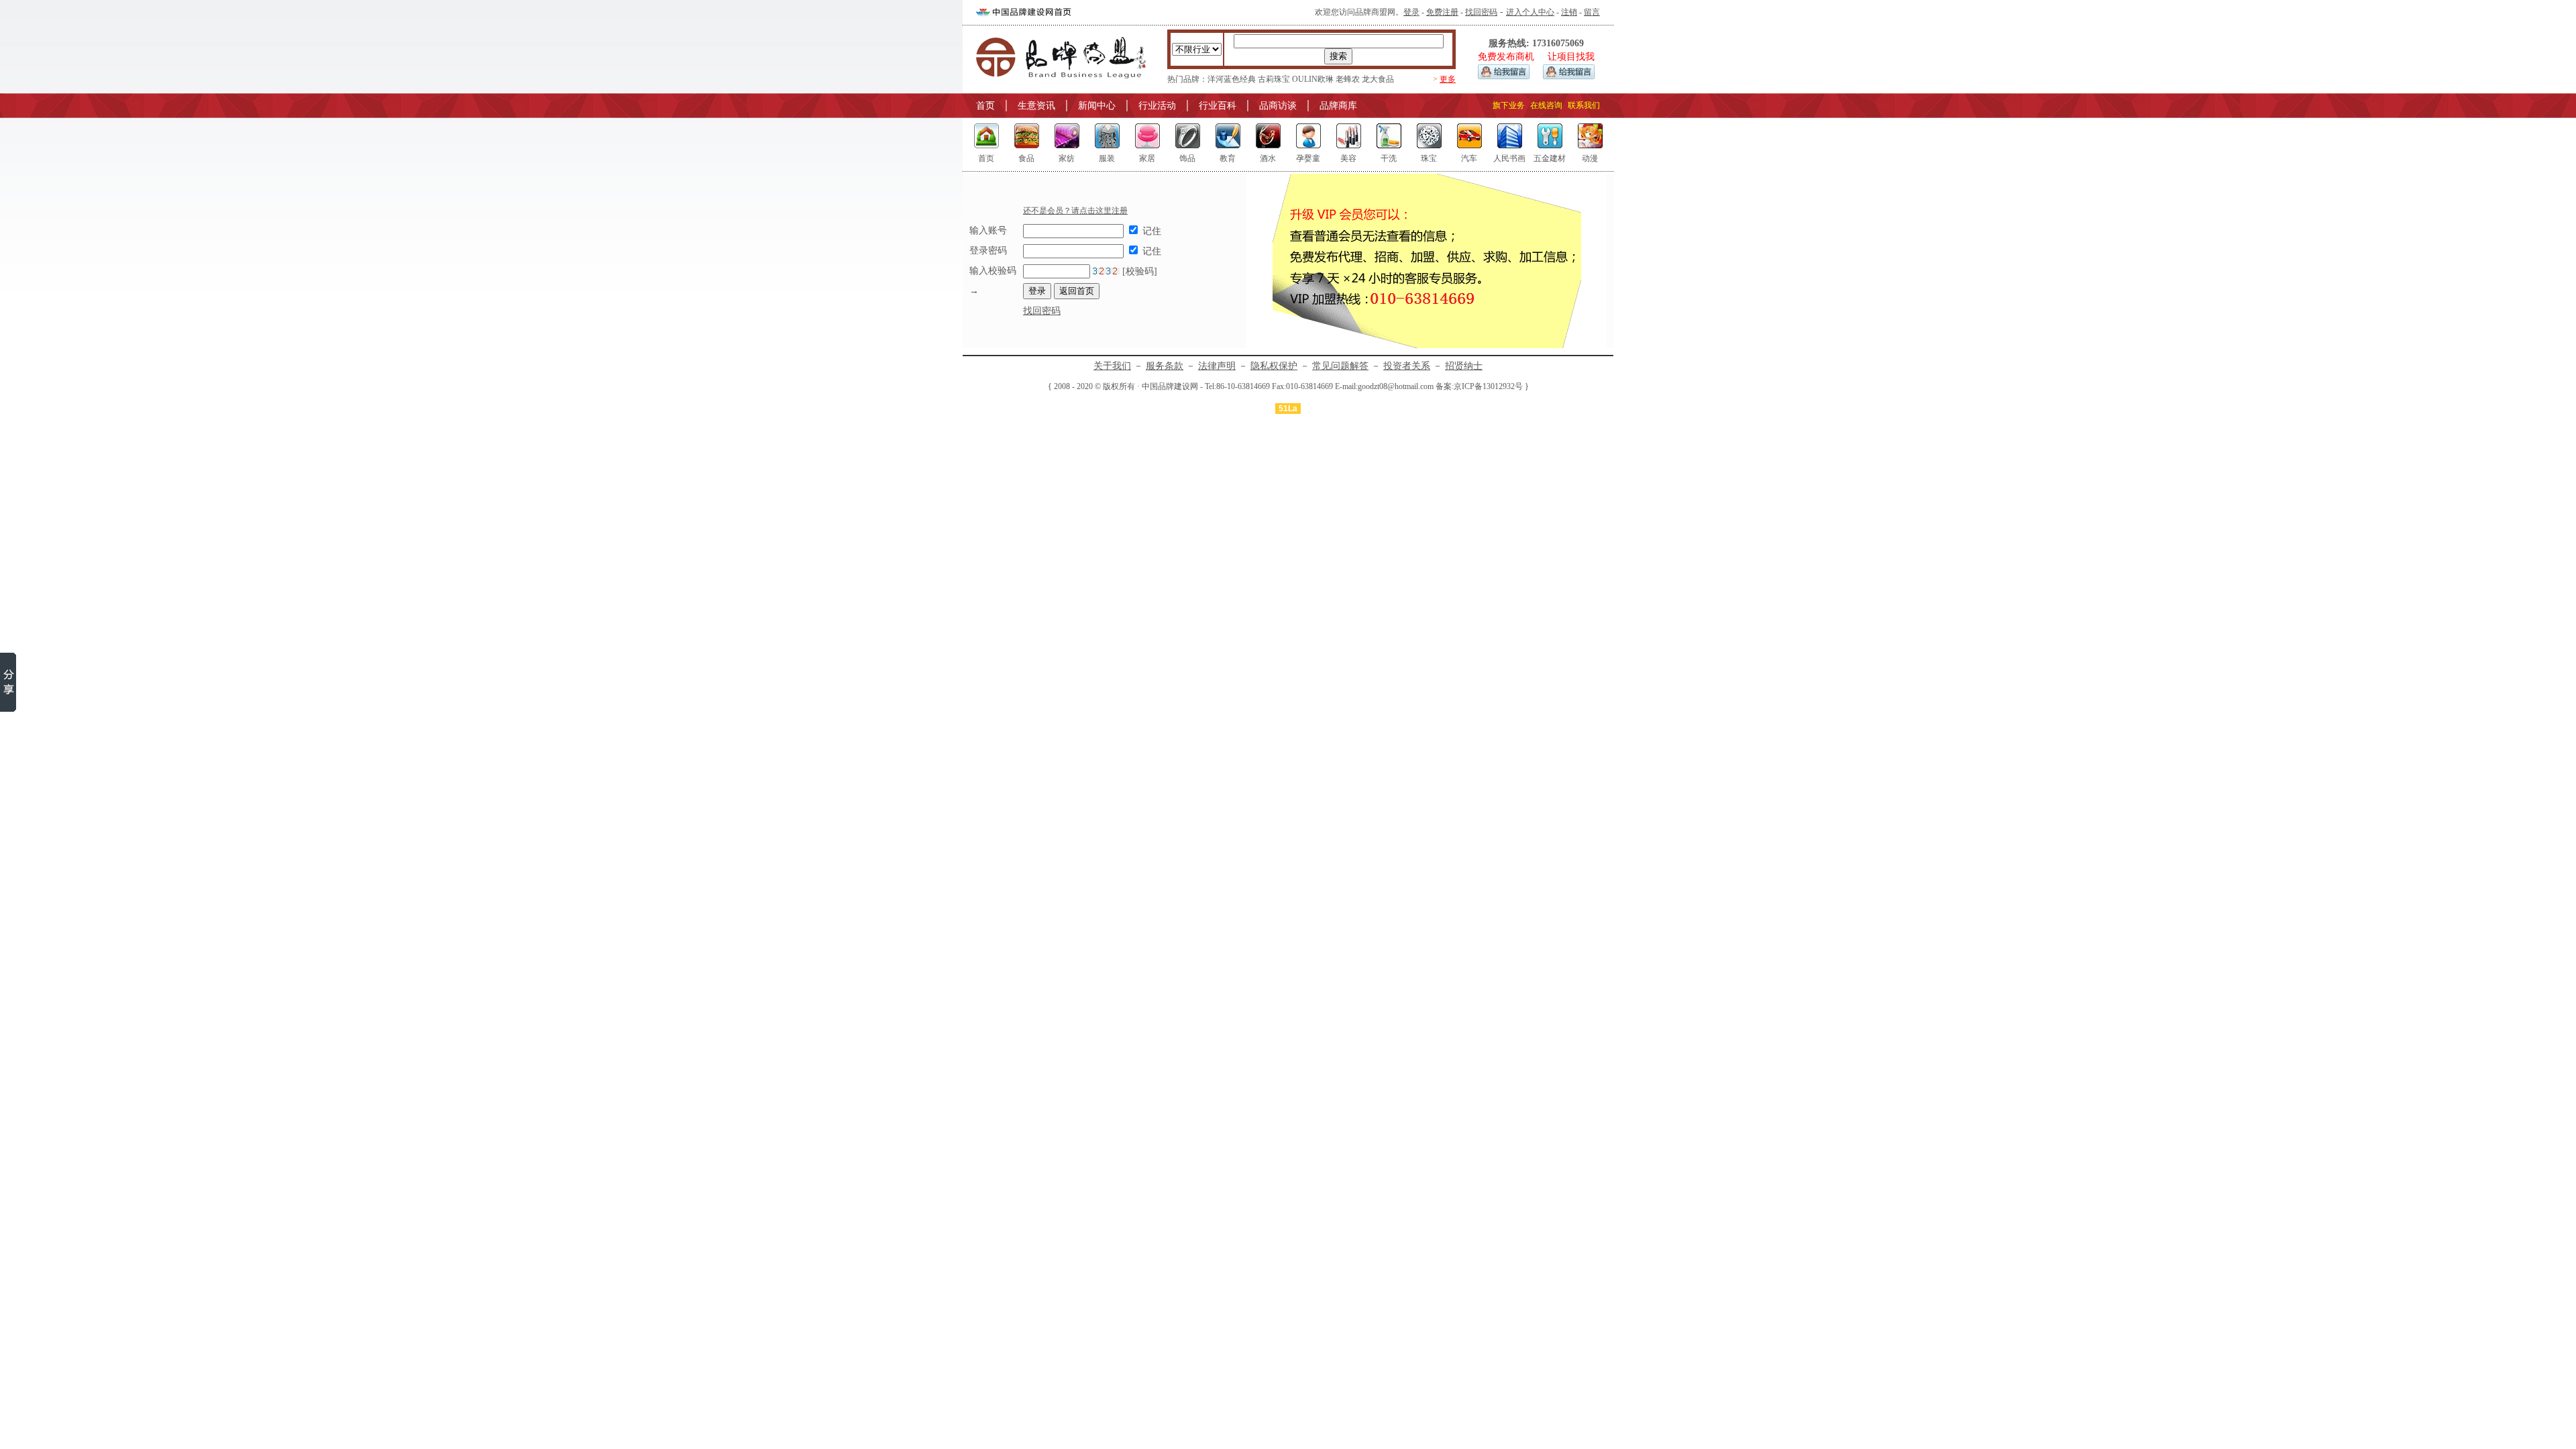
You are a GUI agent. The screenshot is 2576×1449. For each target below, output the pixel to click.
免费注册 (1442, 12)
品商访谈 (1278, 106)
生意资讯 (1036, 106)
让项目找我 (1571, 57)
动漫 (1590, 158)
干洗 (1389, 158)
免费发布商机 (1506, 57)
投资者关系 (1407, 366)
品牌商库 (1338, 106)
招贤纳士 (1464, 366)
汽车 (1469, 158)
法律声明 (1217, 366)
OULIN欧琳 (1313, 79)
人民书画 (1509, 158)
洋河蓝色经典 (1232, 79)
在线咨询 (1546, 105)
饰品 (1187, 158)
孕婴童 (1308, 158)
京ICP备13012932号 (1488, 386)
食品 (1026, 158)
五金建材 (1550, 158)
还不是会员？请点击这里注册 (1075, 211)
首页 (985, 106)
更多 (1448, 79)
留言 (1592, 12)
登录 (1411, 12)
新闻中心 (1097, 106)
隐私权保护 (1274, 366)
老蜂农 (1348, 79)
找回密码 (1481, 12)
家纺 (1067, 158)
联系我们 (1584, 105)
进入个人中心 (1530, 12)
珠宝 (1429, 158)
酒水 (1268, 158)
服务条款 (1165, 366)
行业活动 (1157, 106)
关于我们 (1112, 366)
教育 (1228, 158)
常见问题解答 (1340, 366)
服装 (1107, 158)
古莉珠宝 (1274, 79)
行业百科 (1218, 106)
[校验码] (1138, 271)
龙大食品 (1378, 79)
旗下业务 (1509, 105)
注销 (1569, 12)
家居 (1147, 158)
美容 (1348, 158)
